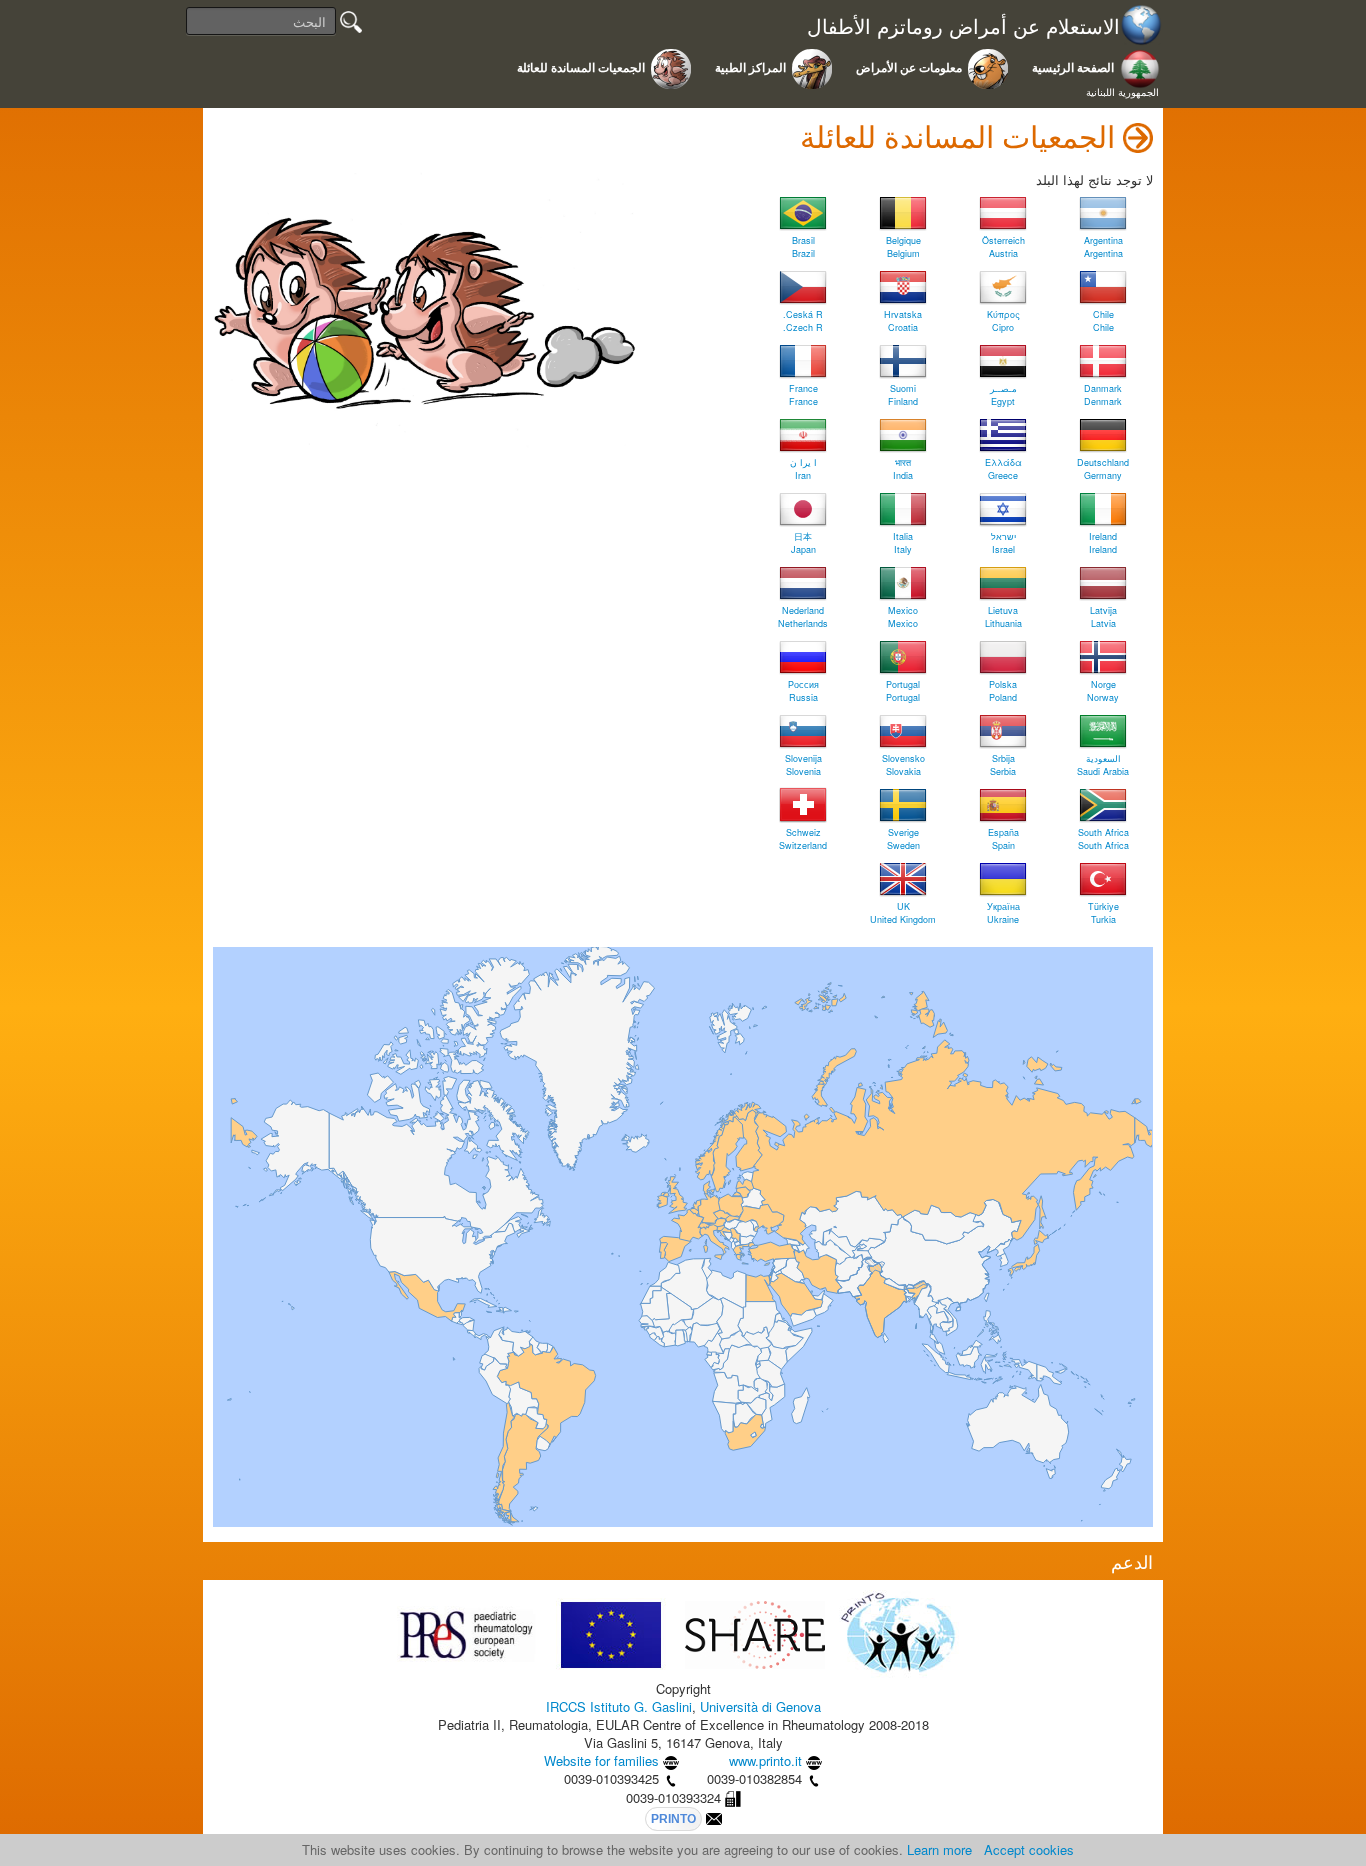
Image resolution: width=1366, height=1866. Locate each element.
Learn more (939, 1849)
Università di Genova (760, 1706)
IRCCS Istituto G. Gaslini (619, 1706)
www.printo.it (765, 1760)
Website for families (601, 1760)
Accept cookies (1029, 1849)
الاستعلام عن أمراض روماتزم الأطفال (963, 26)
